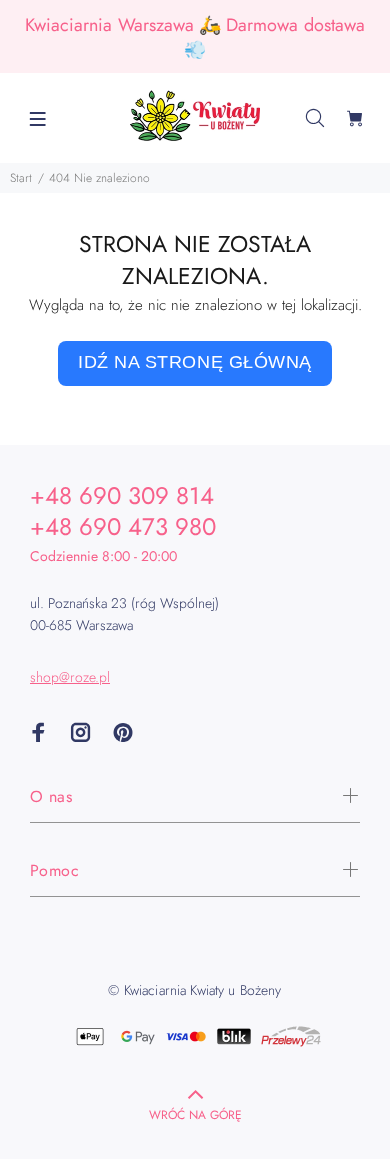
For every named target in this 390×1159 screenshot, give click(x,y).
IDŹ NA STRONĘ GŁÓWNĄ (195, 362)
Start (21, 178)
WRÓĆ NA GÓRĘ (195, 1115)
